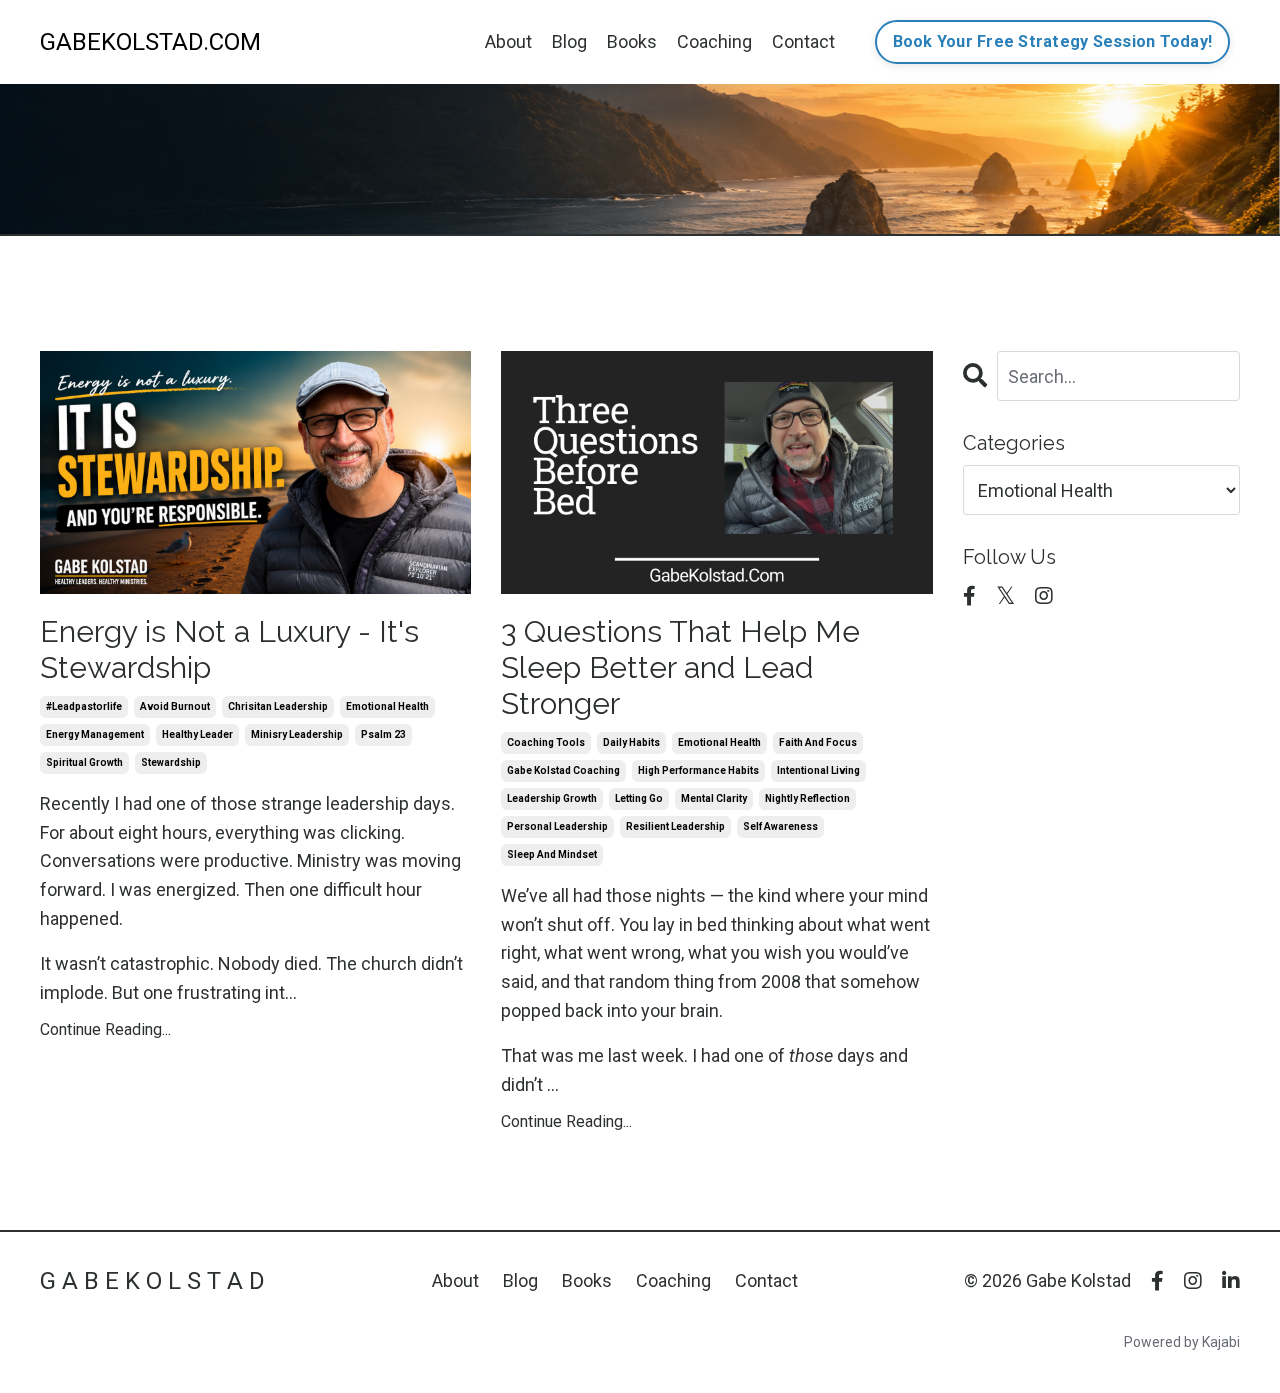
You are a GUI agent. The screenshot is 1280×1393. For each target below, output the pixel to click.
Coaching (714, 41)
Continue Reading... (105, 1029)
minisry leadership (297, 734)
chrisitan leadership (278, 706)
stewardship (171, 762)
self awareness (780, 826)
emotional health (387, 706)
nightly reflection (807, 798)
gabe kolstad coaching (563, 770)
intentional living (818, 770)
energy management (95, 734)
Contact (803, 41)
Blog (569, 41)
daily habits (631, 742)
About (508, 41)
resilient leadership (675, 826)
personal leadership (557, 826)
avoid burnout (175, 706)
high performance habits (698, 770)
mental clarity (714, 798)
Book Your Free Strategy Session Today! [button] (1053, 41)
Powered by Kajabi (1182, 1342)
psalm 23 (383, 734)
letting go (639, 798)
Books (632, 41)
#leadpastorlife (84, 706)
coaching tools (546, 742)
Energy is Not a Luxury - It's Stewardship (229, 649)
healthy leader (197, 734)
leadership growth (552, 798)
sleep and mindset (552, 854)
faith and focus (818, 742)
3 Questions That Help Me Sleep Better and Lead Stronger (680, 667)
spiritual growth (84, 762)
